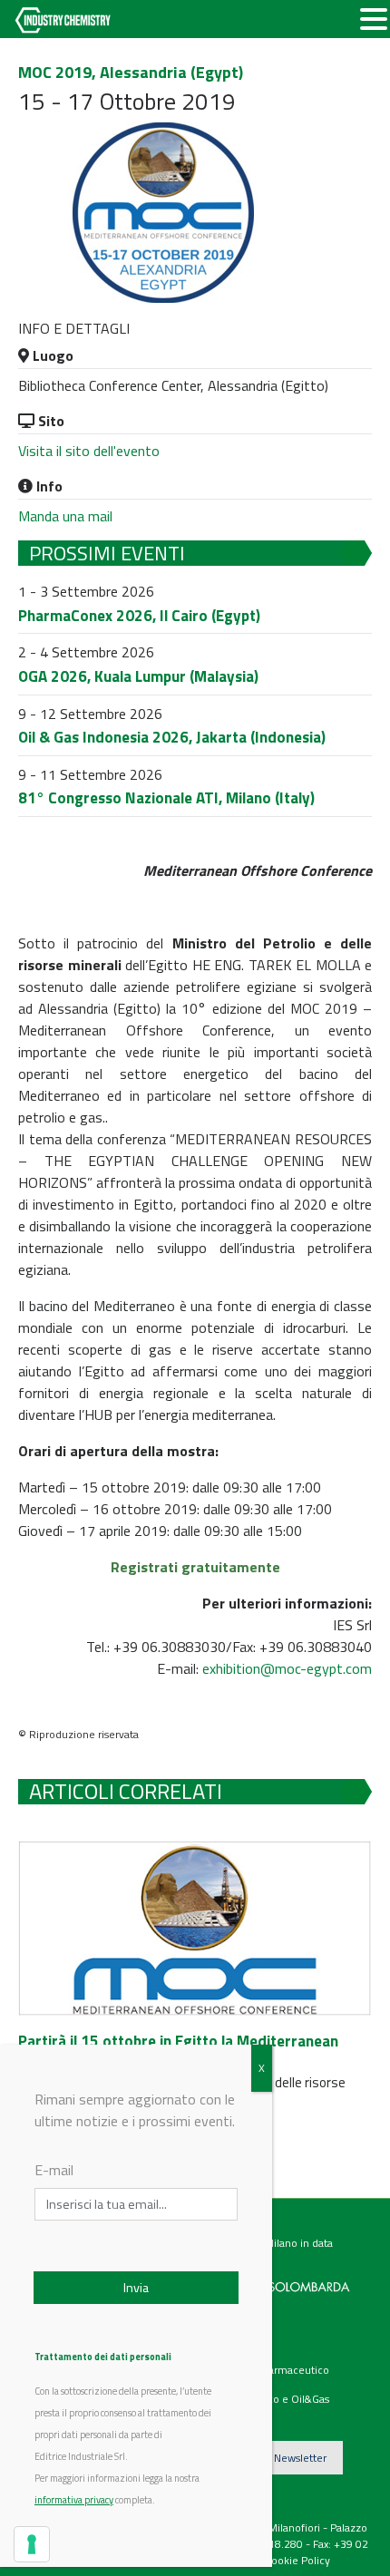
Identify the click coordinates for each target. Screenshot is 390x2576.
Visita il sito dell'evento (89, 451)
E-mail (54, 2170)
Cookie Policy (297, 2560)
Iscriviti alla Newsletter (273, 2458)
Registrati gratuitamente (195, 1567)
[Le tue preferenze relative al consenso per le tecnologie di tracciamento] (32, 2544)
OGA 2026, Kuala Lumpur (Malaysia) (138, 676)
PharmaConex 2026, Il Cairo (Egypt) (139, 616)
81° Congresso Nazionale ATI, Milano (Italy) (166, 798)
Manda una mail (65, 516)
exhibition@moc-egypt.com (287, 1668)
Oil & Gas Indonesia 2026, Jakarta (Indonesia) (172, 737)
